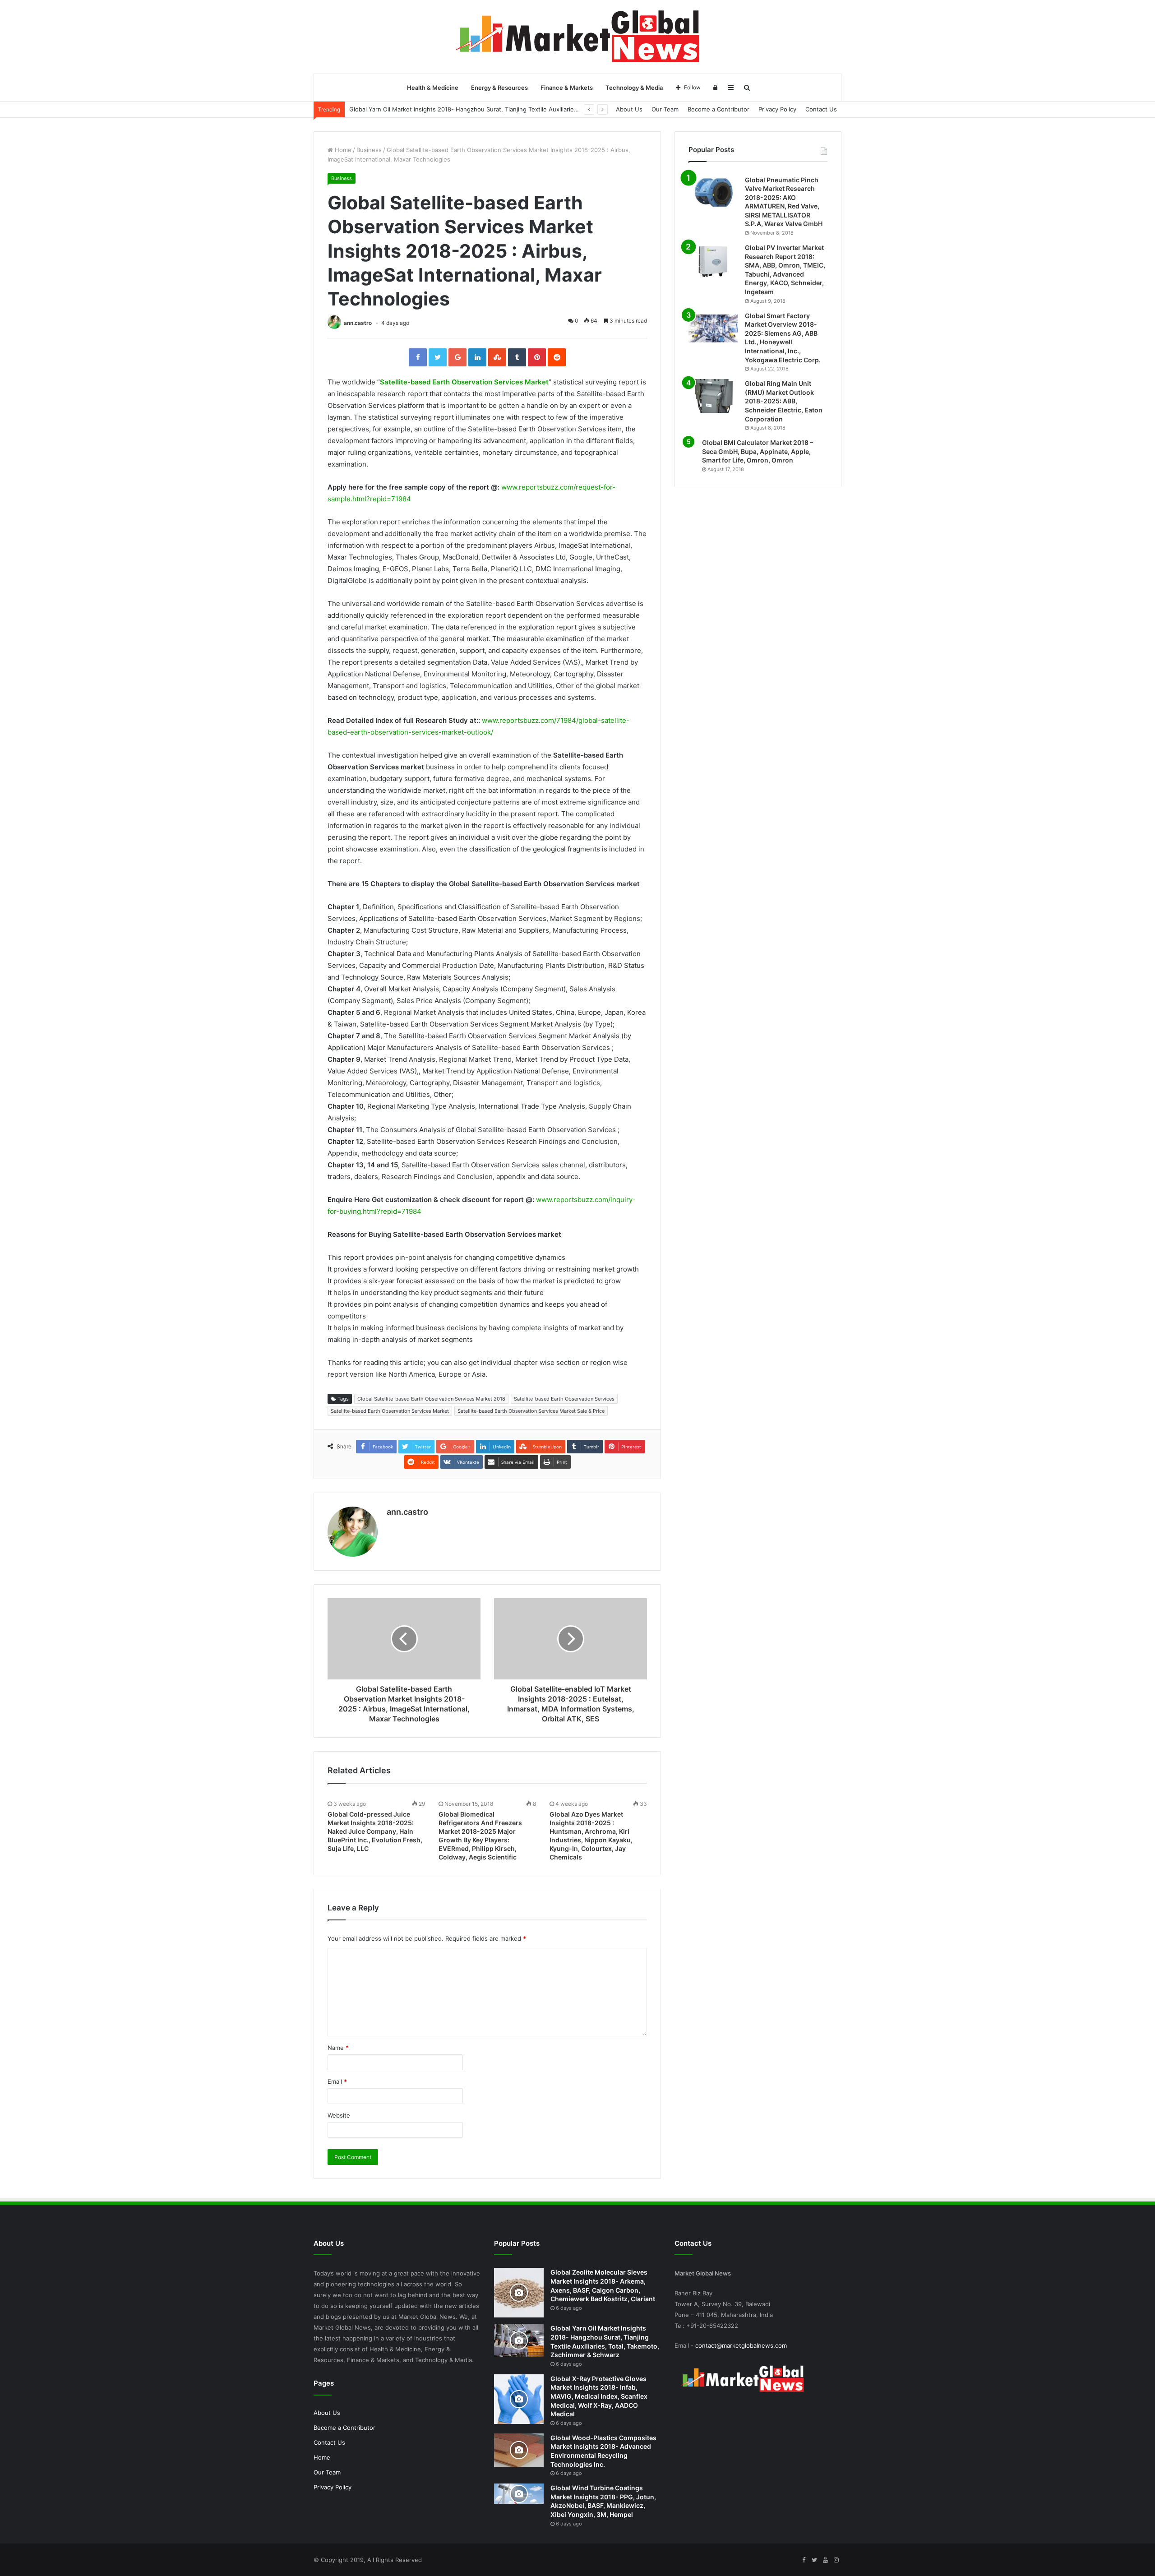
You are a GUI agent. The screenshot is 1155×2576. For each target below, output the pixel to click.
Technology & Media (634, 88)
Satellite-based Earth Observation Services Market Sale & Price (531, 1411)
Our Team (665, 109)
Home (342, 150)
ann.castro (358, 323)
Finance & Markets (567, 88)
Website (339, 2115)
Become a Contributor (718, 109)
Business (369, 150)
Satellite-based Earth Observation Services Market (464, 382)
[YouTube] (825, 2560)
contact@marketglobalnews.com (741, 2345)
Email (337, 2081)
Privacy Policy (777, 109)
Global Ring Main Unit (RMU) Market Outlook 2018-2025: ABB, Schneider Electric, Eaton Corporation (784, 401)
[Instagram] (836, 2560)
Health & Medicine (433, 88)
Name (338, 2048)
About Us (629, 109)
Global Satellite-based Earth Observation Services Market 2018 (431, 1399)
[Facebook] (804, 2560)
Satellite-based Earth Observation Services (564, 1399)
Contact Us (821, 109)
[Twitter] (814, 2560)
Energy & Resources (499, 88)
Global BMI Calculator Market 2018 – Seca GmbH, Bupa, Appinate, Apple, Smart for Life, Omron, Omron (758, 451)
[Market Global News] (577, 37)
